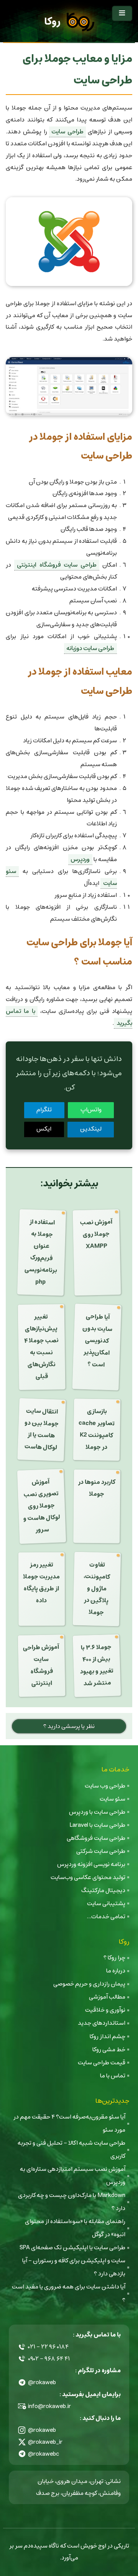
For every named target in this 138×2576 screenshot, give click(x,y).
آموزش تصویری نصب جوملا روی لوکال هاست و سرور (42, 1506)
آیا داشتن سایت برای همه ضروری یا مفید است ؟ (69, 2293)
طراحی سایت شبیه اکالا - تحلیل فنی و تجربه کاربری (71, 2149)
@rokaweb (42, 2382)
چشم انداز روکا (108, 2036)
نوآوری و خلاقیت (105, 2010)
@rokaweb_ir (45, 2442)
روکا (52, 22)
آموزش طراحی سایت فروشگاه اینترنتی (41, 1665)
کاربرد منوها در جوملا (97, 1488)
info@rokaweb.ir (49, 2406)
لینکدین (91, 1129)
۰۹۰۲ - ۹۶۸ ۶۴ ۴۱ (49, 2359)
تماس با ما (113, 2076)
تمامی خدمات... (106, 1917)
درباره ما (116, 1971)
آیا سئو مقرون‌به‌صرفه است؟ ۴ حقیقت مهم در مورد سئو (69, 2123)
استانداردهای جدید (102, 2023)
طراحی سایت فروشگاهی (96, 1838)
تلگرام (44, 1110)
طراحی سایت (67, 132)
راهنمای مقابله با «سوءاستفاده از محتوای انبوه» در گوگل (75, 2228)
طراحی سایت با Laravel (97, 1825)
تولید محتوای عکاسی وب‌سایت (88, 1877)
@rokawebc (44, 2454)
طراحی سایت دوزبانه (90, 648)
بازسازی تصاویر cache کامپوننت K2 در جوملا (97, 1429)
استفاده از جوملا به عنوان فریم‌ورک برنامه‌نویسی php (41, 1252)
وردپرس (80, 859)
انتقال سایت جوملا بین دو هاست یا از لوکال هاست (41, 1429)
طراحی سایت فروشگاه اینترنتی (57, 565)
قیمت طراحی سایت (102, 2063)
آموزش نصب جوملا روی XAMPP (96, 1234)
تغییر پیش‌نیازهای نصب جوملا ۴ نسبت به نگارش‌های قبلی (41, 1347)
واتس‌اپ (91, 1110)
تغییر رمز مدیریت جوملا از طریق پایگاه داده (41, 1583)
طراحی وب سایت (105, 1786)
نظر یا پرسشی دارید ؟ (69, 1726)
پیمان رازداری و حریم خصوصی (89, 1984)
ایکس (44, 1129)
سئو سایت (113, 1799)
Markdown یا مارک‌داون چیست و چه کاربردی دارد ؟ (72, 2202)
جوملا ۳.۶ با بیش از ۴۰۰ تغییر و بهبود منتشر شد (97, 1665)
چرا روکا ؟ (114, 1958)
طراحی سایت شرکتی (101, 1851)
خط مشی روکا (109, 2050)
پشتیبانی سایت (106, 1903)
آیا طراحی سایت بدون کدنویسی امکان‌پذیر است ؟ (97, 1341)
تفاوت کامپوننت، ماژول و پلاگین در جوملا (97, 1589)
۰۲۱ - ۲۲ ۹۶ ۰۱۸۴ (48, 2347)
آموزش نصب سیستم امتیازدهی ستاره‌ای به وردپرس (73, 2176)
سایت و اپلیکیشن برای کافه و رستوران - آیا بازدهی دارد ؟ (74, 2267)
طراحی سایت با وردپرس (97, 1812)
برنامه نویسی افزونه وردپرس (91, 1864)
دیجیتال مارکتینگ (103, 1890)
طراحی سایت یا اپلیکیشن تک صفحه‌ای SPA (72, 2248)
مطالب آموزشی (107, 1997)
